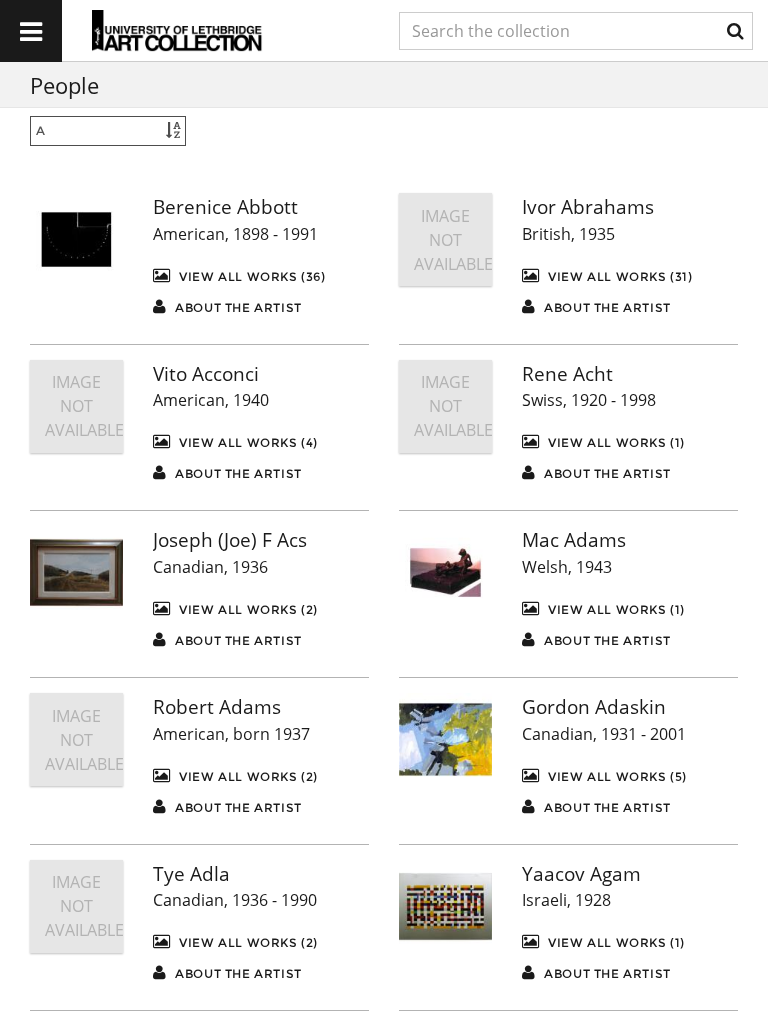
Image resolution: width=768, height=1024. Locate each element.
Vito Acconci (206, 374)
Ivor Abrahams (588, 207)
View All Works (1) (615, 442)
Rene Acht (567, 374)
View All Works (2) (247, 609)
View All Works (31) (619, 276)
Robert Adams (217, 707)
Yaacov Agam (581, 874)
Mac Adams (574, 540)
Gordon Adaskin (594, 707)
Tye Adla (191, 874)
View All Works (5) (616, 776)
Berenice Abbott (225, 207)
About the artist (237, 307)
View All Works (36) (251, 276)
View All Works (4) (247, 442)
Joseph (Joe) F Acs (230, 540)
